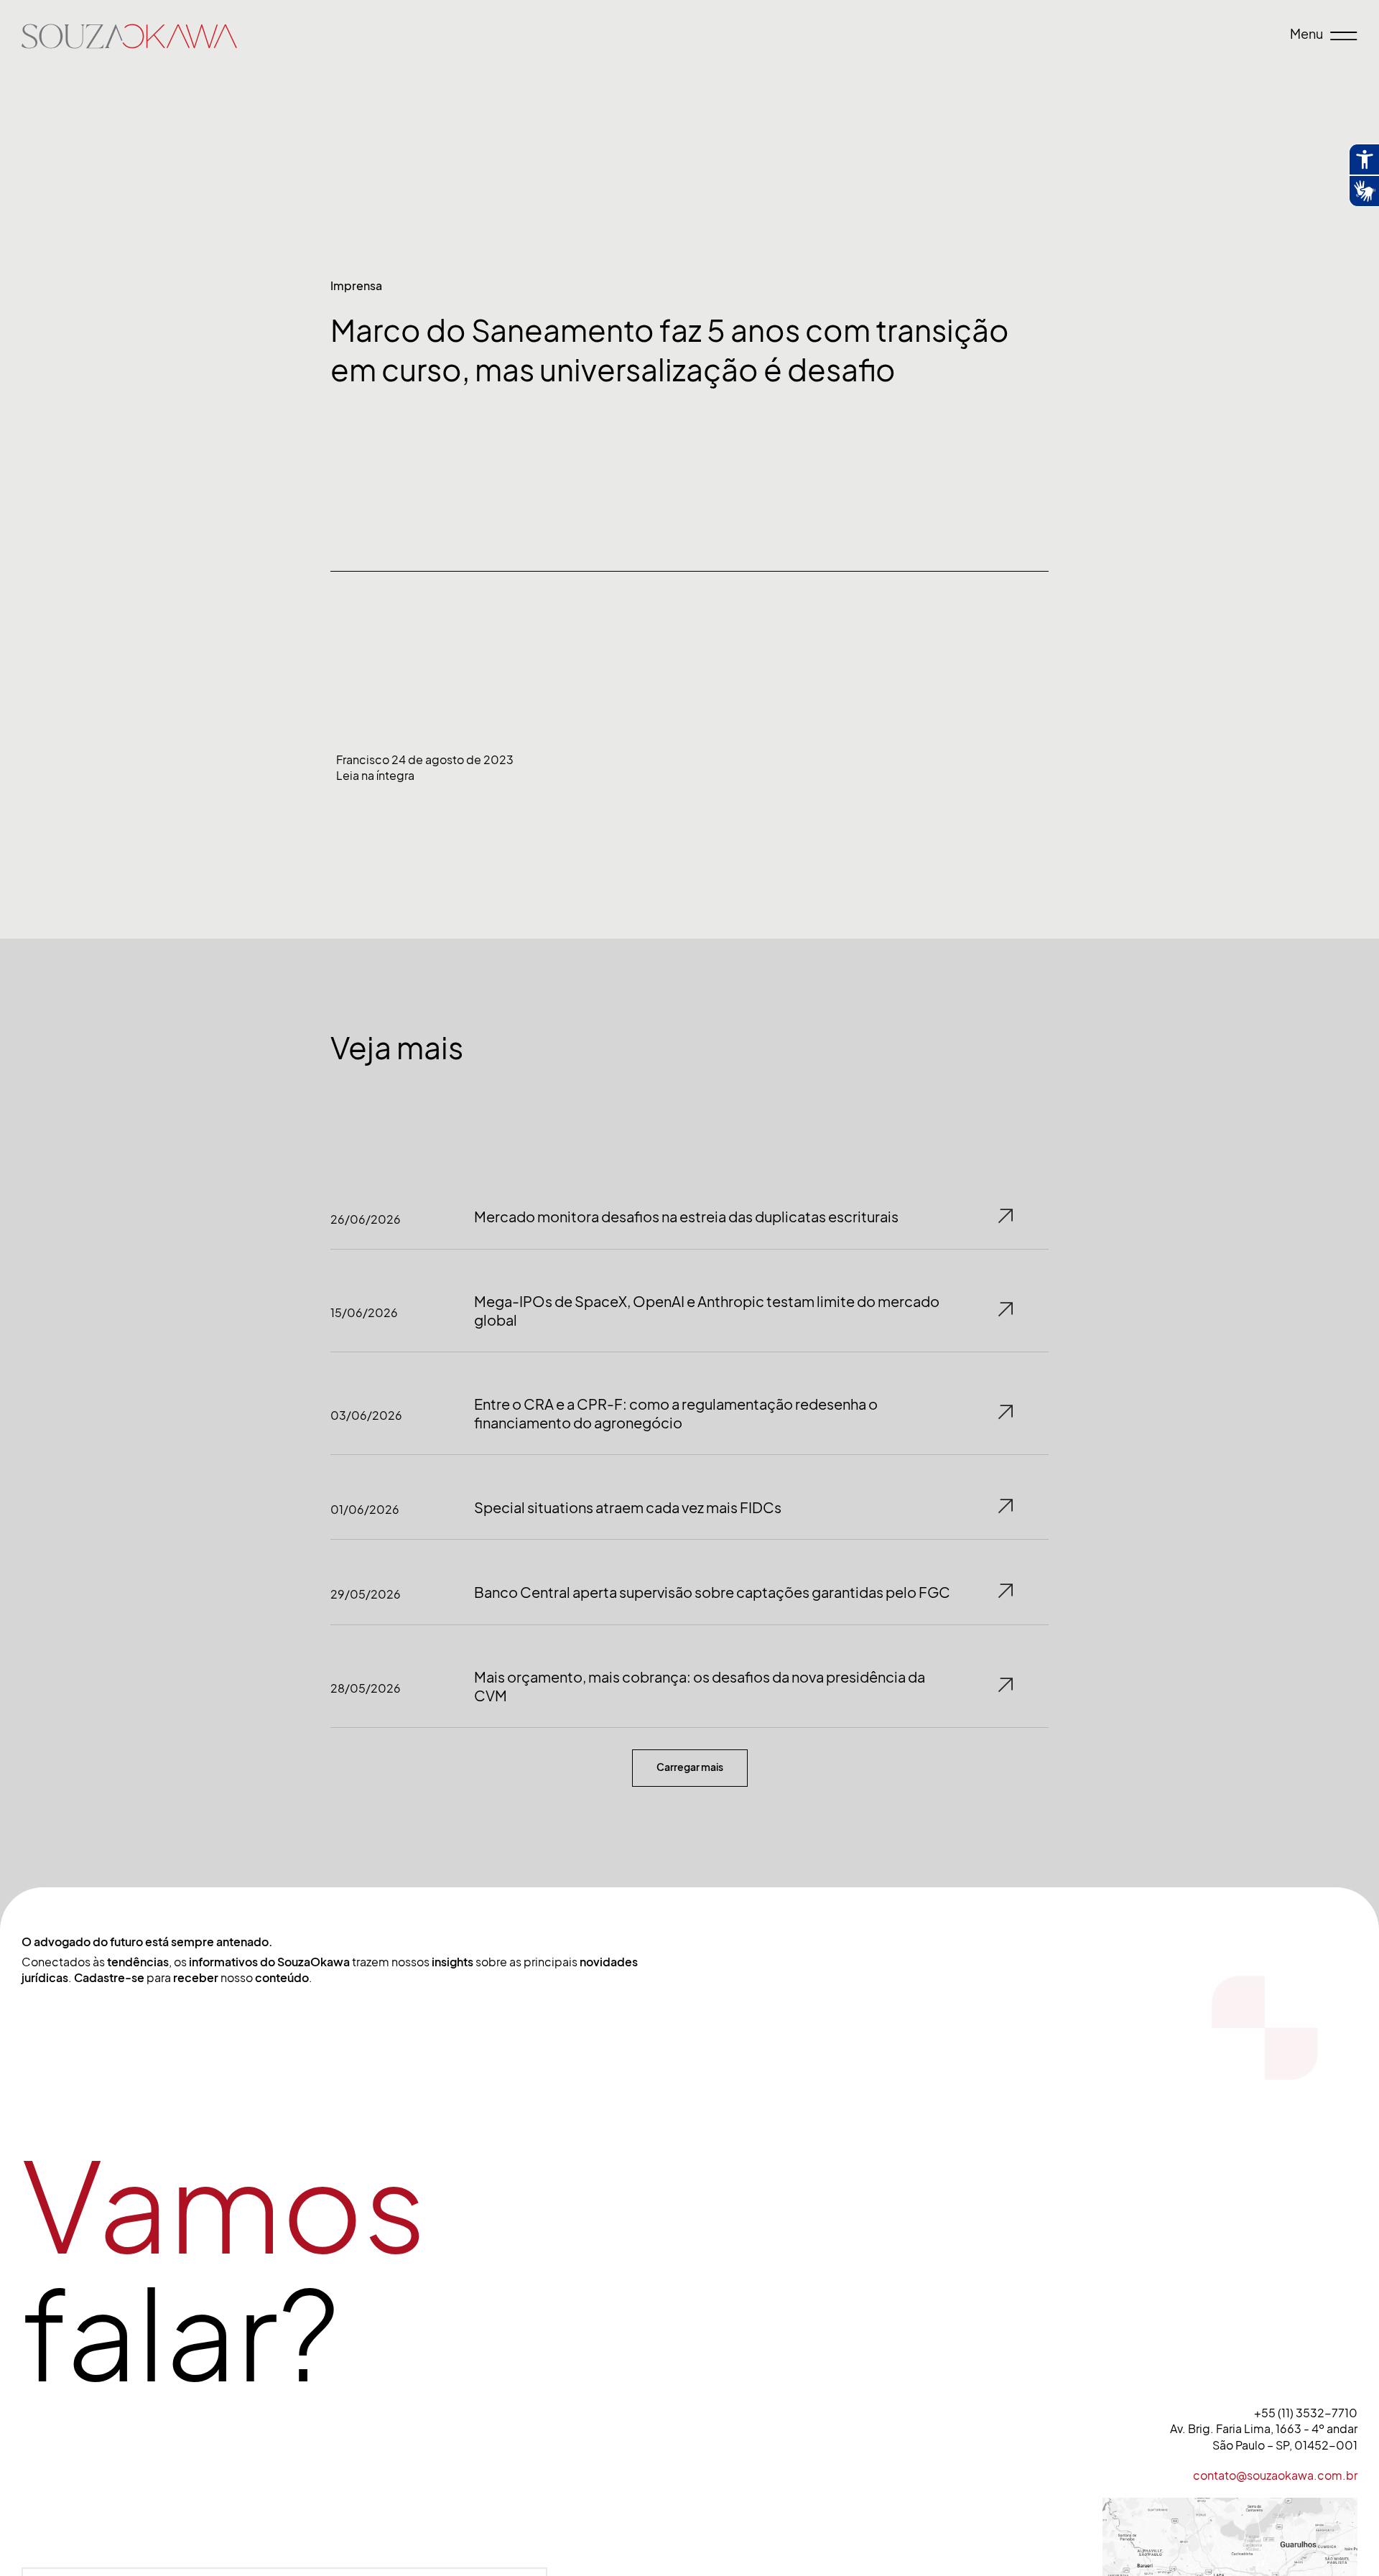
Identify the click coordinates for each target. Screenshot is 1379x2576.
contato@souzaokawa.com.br (1275, 2475)
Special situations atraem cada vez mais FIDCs (628, 1508)
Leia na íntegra (375, 776)
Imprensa (356, 286)
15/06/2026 (364, 1313)
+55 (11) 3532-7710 (1306, 2413)
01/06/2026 (365, 1510)
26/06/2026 (366, 1219)
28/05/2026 (366, 1688)
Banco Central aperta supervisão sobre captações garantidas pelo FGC (712, 1593)
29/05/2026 (366, 1594)
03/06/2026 (366, 1415)
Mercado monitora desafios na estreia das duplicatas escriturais (686, 1217)
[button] (690, 1768)
